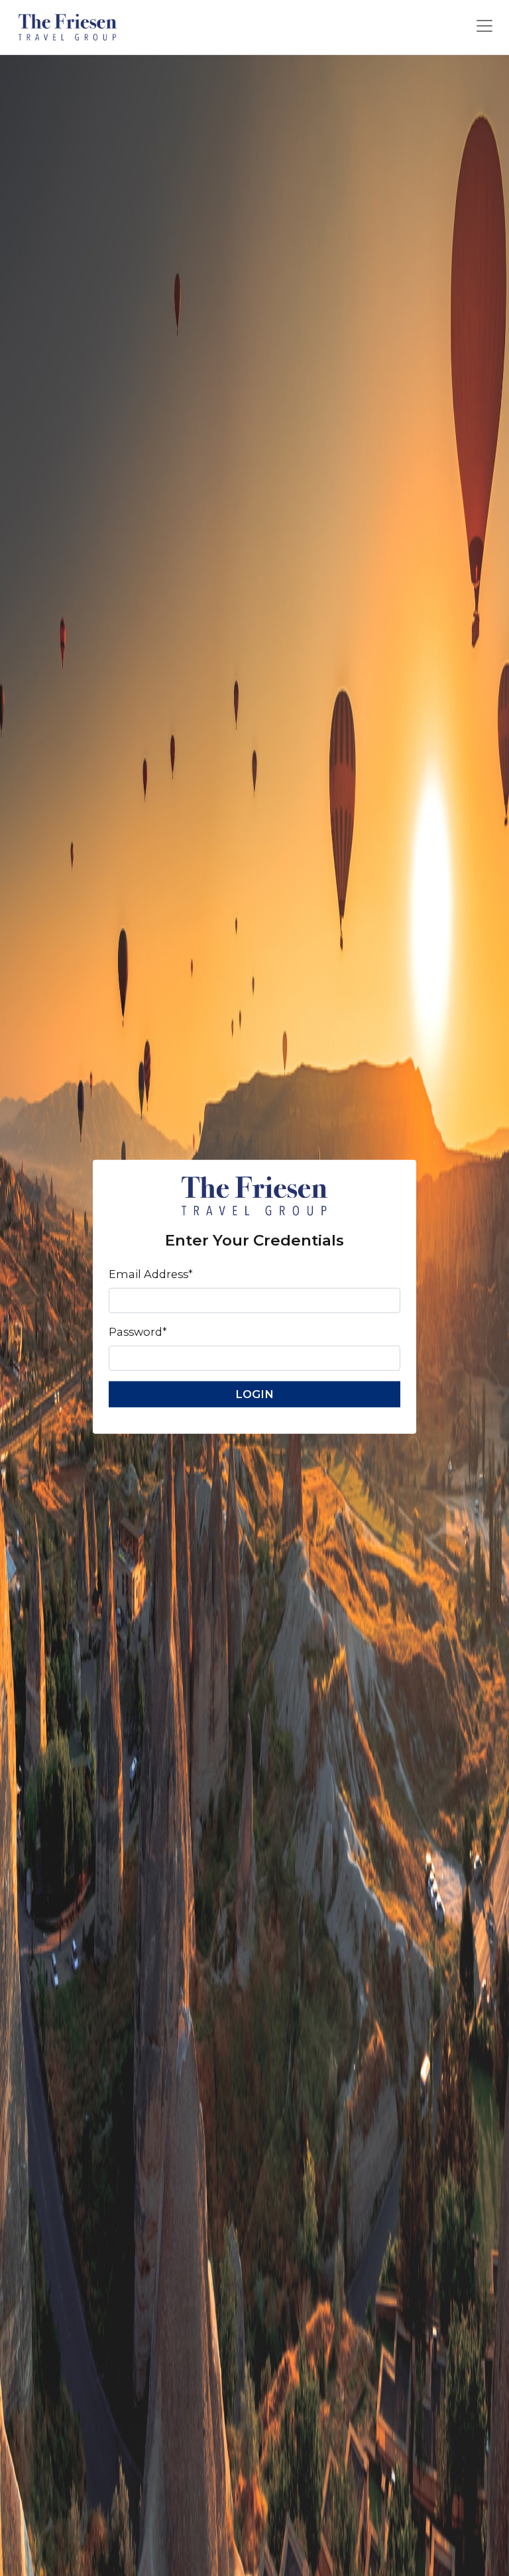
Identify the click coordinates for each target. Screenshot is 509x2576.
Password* (138, 1332)
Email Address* (151, 1274)
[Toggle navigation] (484, 26)
